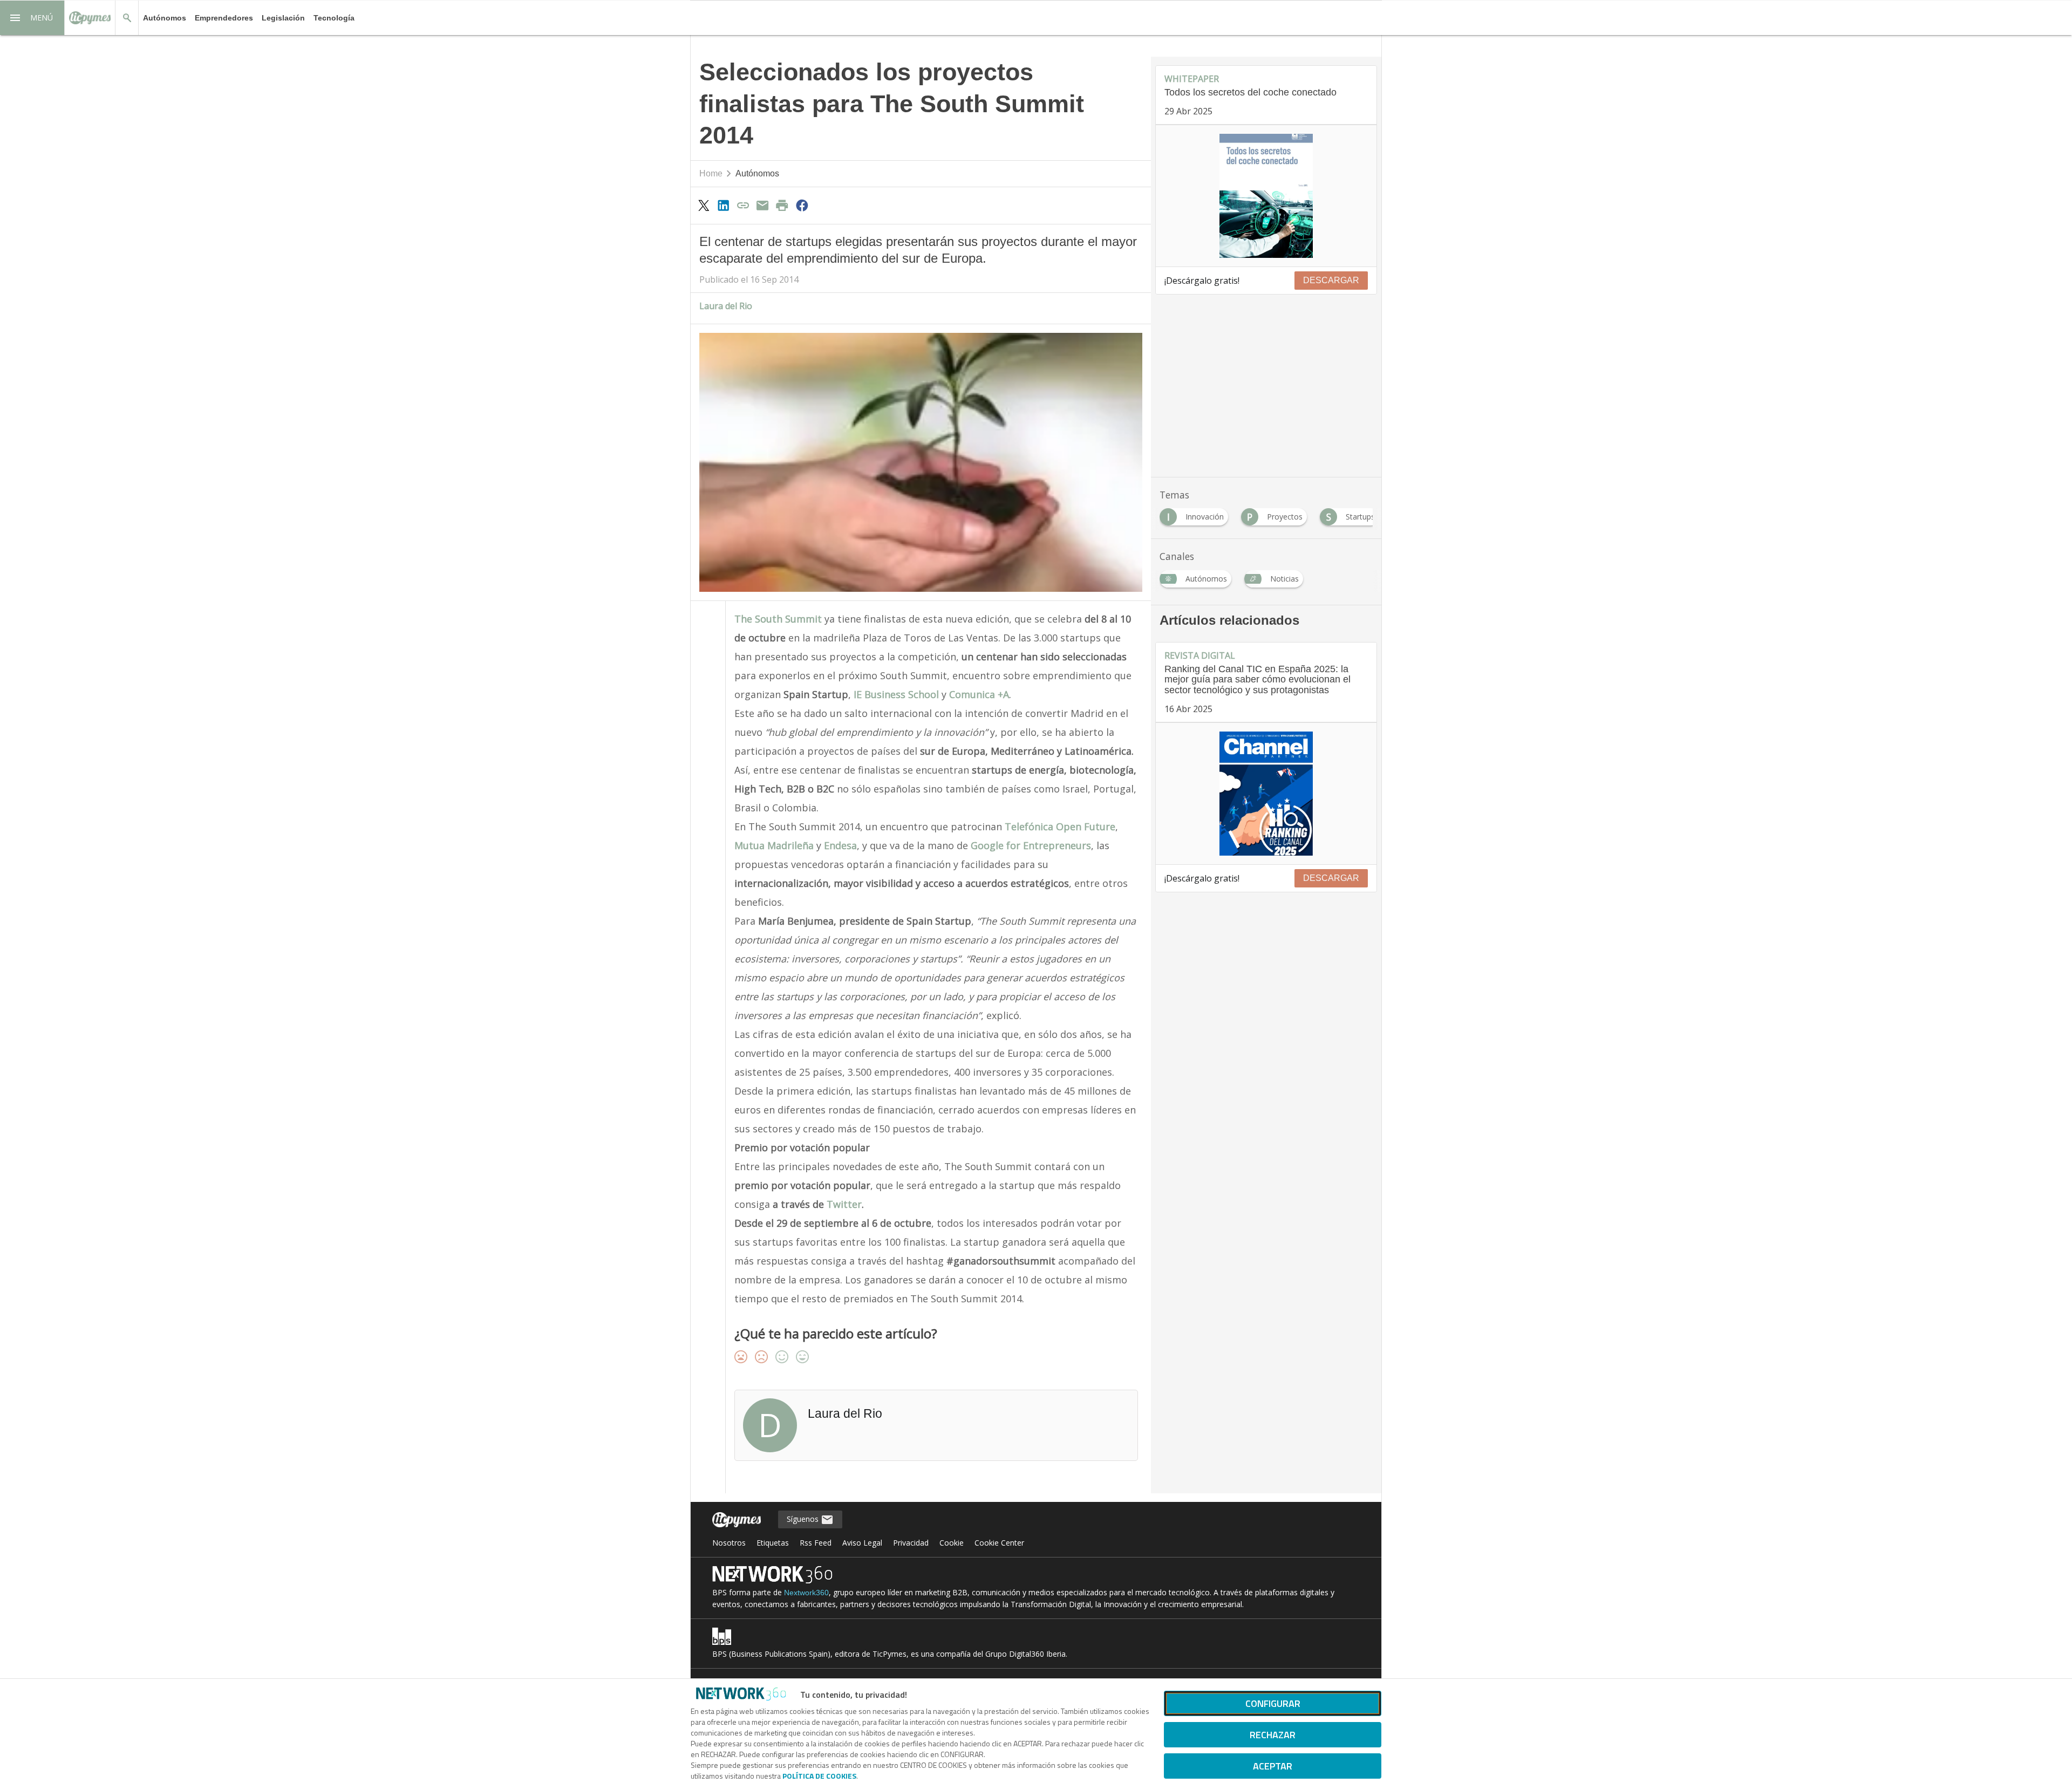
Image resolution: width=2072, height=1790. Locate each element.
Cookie (952, 1543)
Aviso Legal (862, 1543)
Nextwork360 (806, 1593)
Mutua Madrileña (774, 845)
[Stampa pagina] (782, 205)
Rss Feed (816, 1543)
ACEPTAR (1273, 1766)
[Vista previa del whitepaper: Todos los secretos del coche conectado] (1266, 196)
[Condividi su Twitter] (704, 205)
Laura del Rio (726, 306)
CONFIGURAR (1273, 1703)
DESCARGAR (1331, 280)
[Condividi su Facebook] (802, 205)
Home (711, 173)
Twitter (844, 1204)
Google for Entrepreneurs (1031, 845)
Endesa (840, 845)
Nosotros (729, 1543)
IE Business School (896, 694)
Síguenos (804, 1519)
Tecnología (334, 18)
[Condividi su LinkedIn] (723, 205)
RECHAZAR (1273, 1735)
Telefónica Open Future (1060, 826)
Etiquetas (773, 1543)
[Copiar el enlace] (743, 205)
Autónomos (165, 18)
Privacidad (911, 1543)
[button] (32, 18)
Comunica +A (979, 694)
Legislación (283, 18)
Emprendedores (224, 18)
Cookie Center (999, 1543)
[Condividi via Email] (762, 205)
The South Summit (778, 619)
